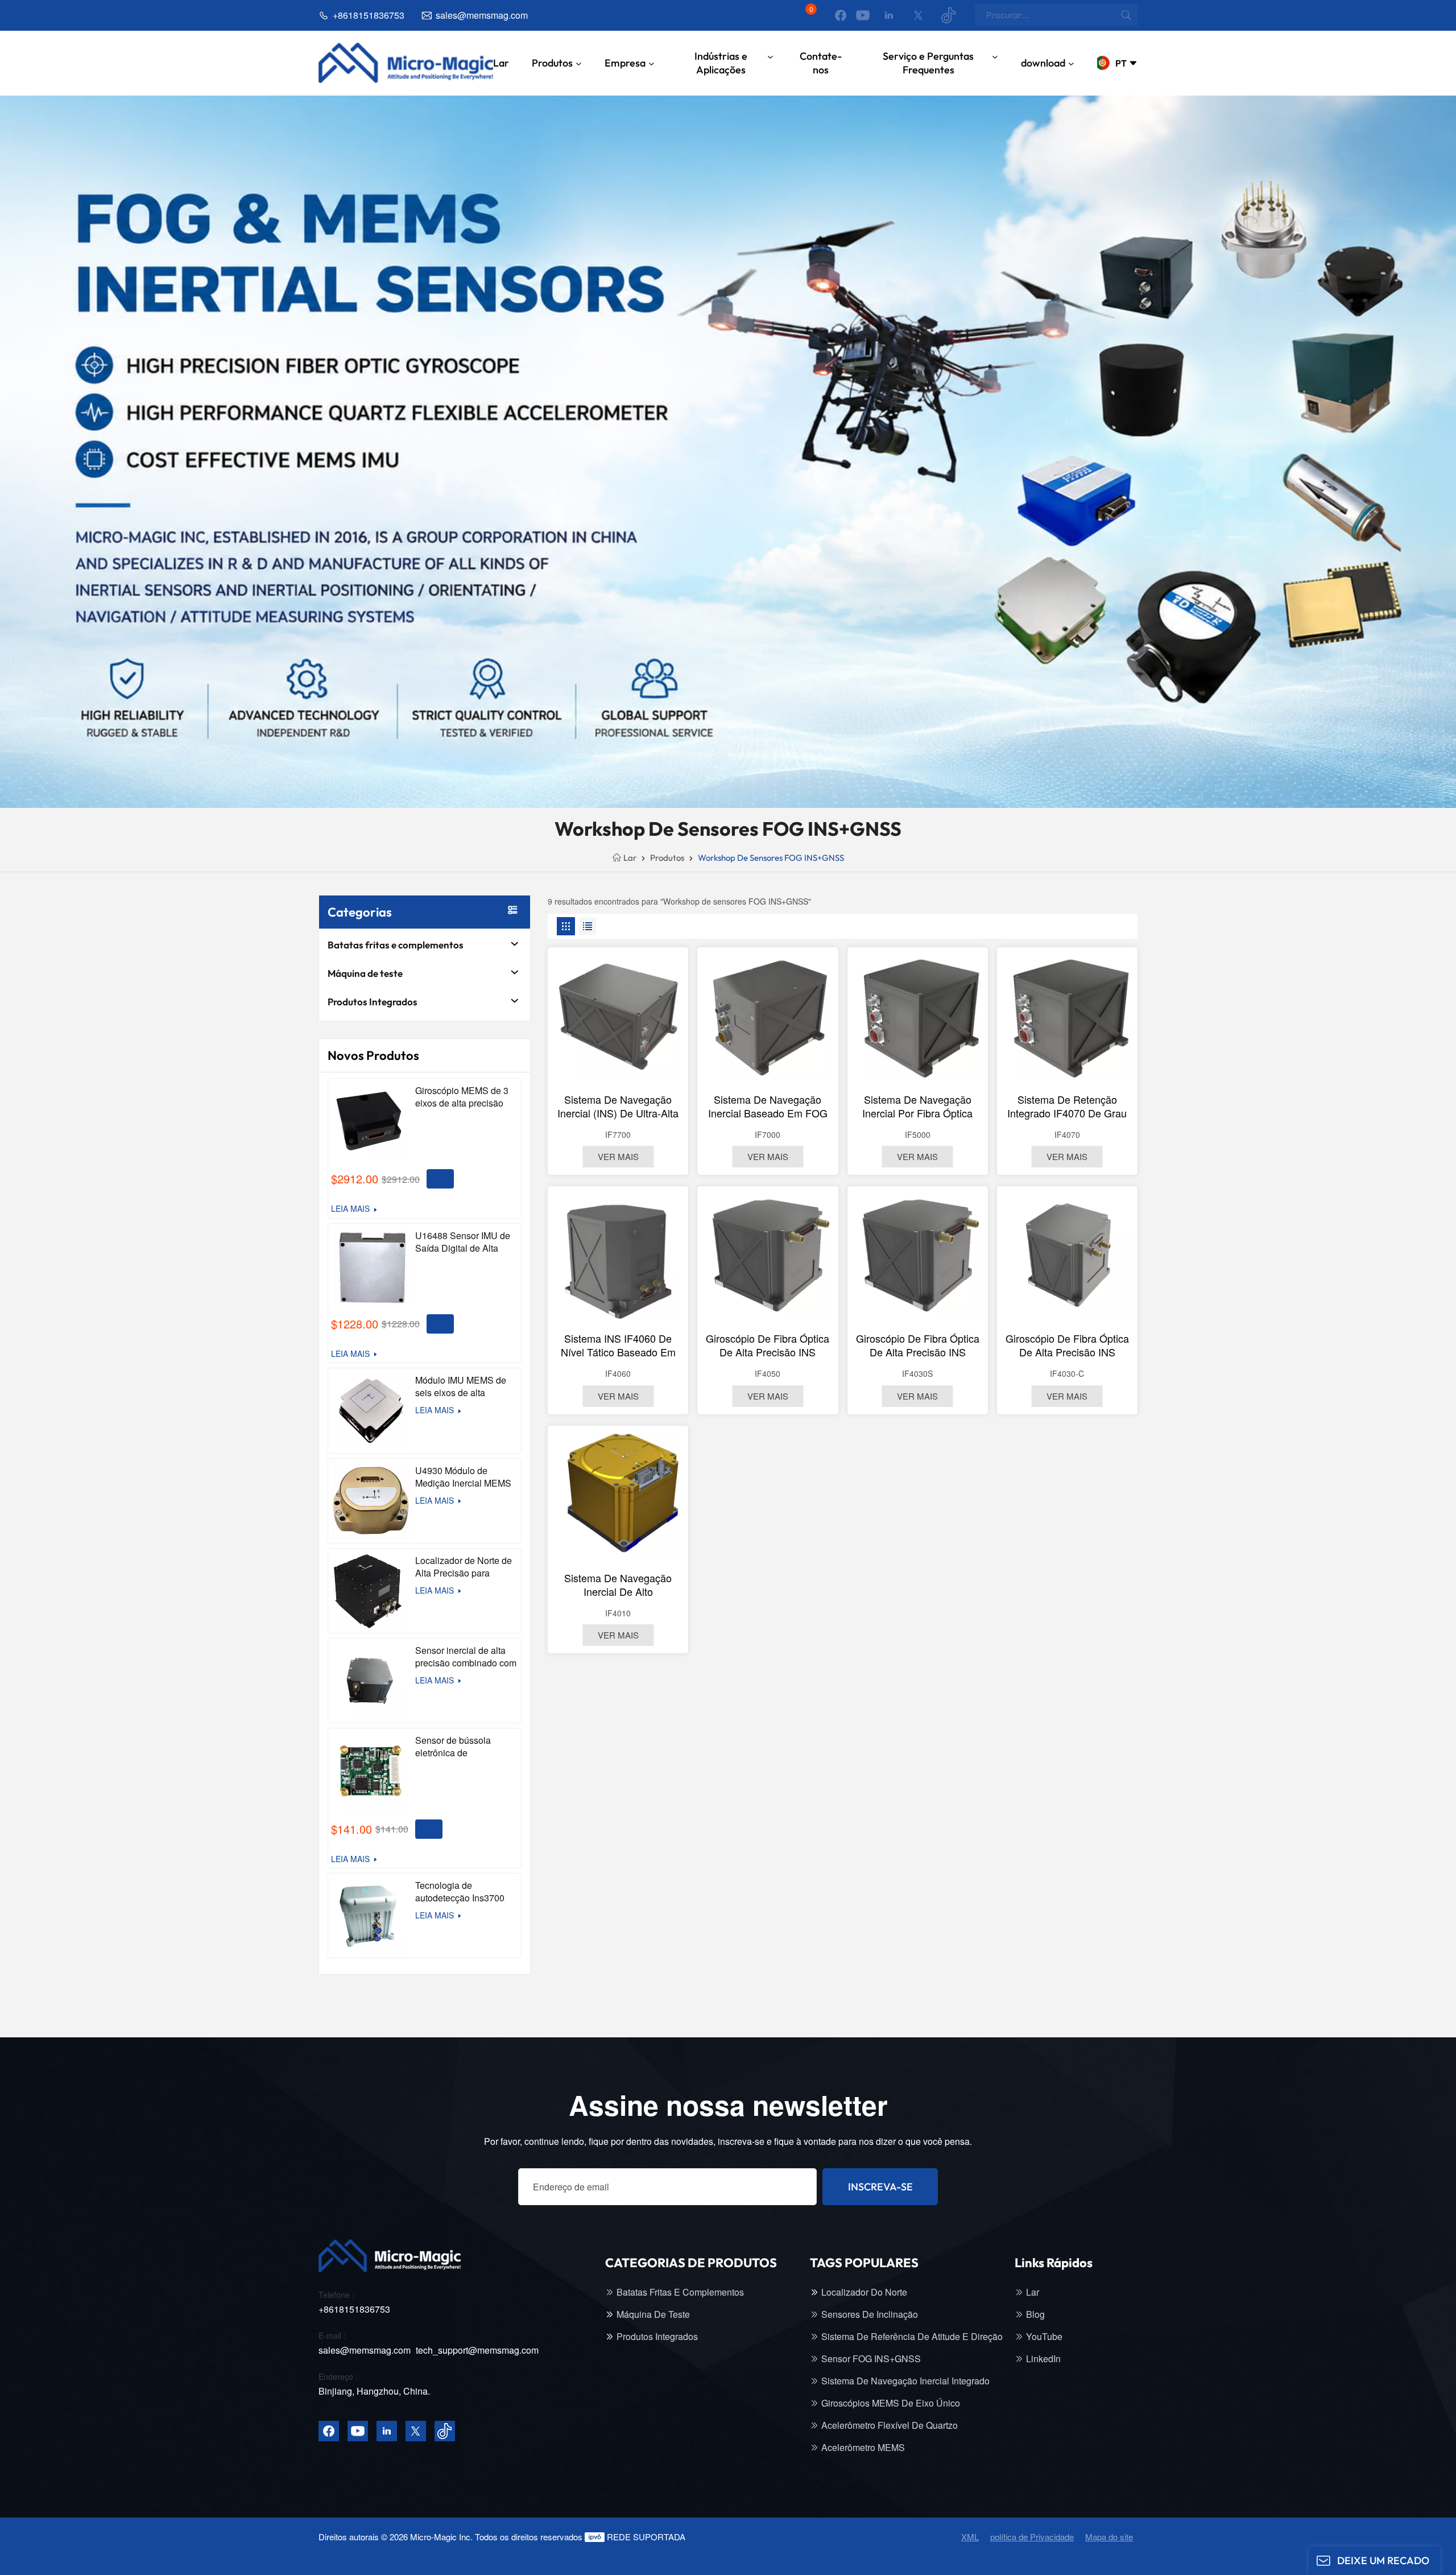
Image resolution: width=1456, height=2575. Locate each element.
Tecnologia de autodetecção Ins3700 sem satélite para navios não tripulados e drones (464, 1892)
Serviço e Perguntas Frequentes (928, 63)
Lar (501, 63)
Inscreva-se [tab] (880, 2187)
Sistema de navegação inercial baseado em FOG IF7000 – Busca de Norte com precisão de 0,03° (768, 1106)
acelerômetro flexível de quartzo (890, 2425)
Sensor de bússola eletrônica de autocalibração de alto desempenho (460, 1747)
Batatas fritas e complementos (396, 945)
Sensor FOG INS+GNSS (871, 2359)
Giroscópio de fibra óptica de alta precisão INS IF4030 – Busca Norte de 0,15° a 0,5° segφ (1067, 1345)
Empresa (625, 63)
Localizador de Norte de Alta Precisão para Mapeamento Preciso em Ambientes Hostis (466, 1567)
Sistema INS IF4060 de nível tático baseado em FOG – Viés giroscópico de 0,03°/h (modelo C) (618, 1345)
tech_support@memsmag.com (477, 2350)
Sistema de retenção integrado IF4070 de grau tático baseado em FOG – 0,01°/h (1067, 1106)
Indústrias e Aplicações (721, 63)
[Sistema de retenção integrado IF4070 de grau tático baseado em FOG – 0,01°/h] (1067, 1018)
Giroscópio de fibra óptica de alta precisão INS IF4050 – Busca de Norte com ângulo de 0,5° (768, 1345)
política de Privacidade (1032, 2537)
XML (970, 2537)
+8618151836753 (369, 15)
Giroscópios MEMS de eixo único (891, 2403)
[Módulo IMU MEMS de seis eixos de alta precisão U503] (370, 1410)
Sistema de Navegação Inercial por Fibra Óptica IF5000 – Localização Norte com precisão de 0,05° (918, 1106)
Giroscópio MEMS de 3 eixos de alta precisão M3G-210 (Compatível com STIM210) (462, 1097)
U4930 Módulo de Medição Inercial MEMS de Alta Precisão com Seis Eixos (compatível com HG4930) (463, 1477)
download (1043, 63)
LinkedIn (1043, 2359)
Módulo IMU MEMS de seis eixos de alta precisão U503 (461, 1386)
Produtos (552, 63)
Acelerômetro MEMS (863, 2448)
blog (1035, 2314)
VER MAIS (618, 1156)
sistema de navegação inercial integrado (905, 2381)
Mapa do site (1109, 2537)
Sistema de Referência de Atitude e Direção (912, 2337)
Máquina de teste (365, 973)
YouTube (1044, 2337)
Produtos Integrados (373, 1002)
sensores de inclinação (870, 2314)
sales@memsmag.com (482, 15)
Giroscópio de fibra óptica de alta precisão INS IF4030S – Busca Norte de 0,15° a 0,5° (918, 1345)
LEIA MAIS (350, 1209)
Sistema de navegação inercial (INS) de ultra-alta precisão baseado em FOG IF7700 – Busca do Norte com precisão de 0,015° (618, 1106)
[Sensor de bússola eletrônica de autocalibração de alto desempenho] (370, 1771)
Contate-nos (821, 63)
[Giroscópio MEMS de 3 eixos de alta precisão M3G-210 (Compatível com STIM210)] (370, 1121)
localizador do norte (864, 2292)
